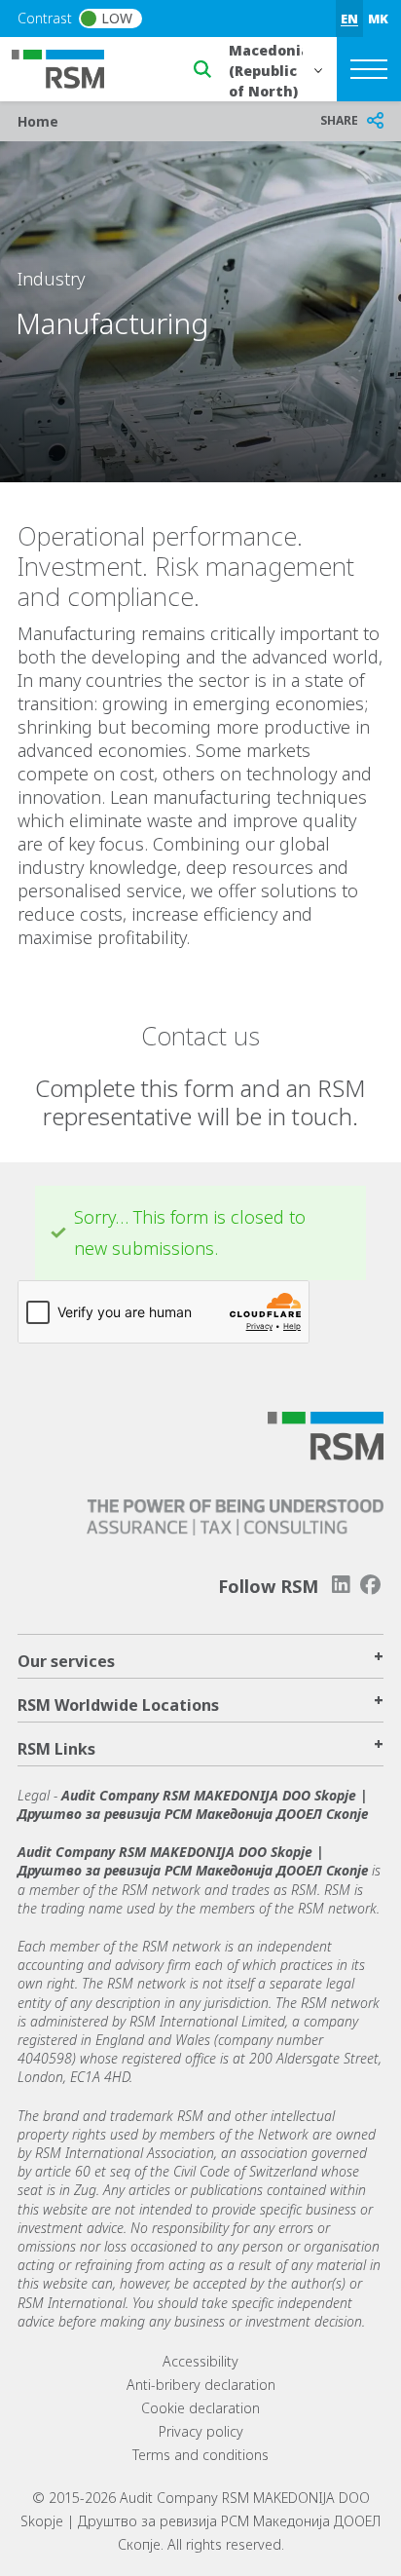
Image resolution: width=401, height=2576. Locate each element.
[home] (70, 67)
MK (378, 19)
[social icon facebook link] (371, 1585)
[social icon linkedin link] (341, 1585)
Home (38, 121)
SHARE (339, 120)
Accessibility (200, 2361)
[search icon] (202, 69)
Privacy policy (201, 2431)
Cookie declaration (200, 2408)
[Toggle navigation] (369, 69)
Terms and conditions (200, 2455)
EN (349, 19)
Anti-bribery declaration (201, 2385)
